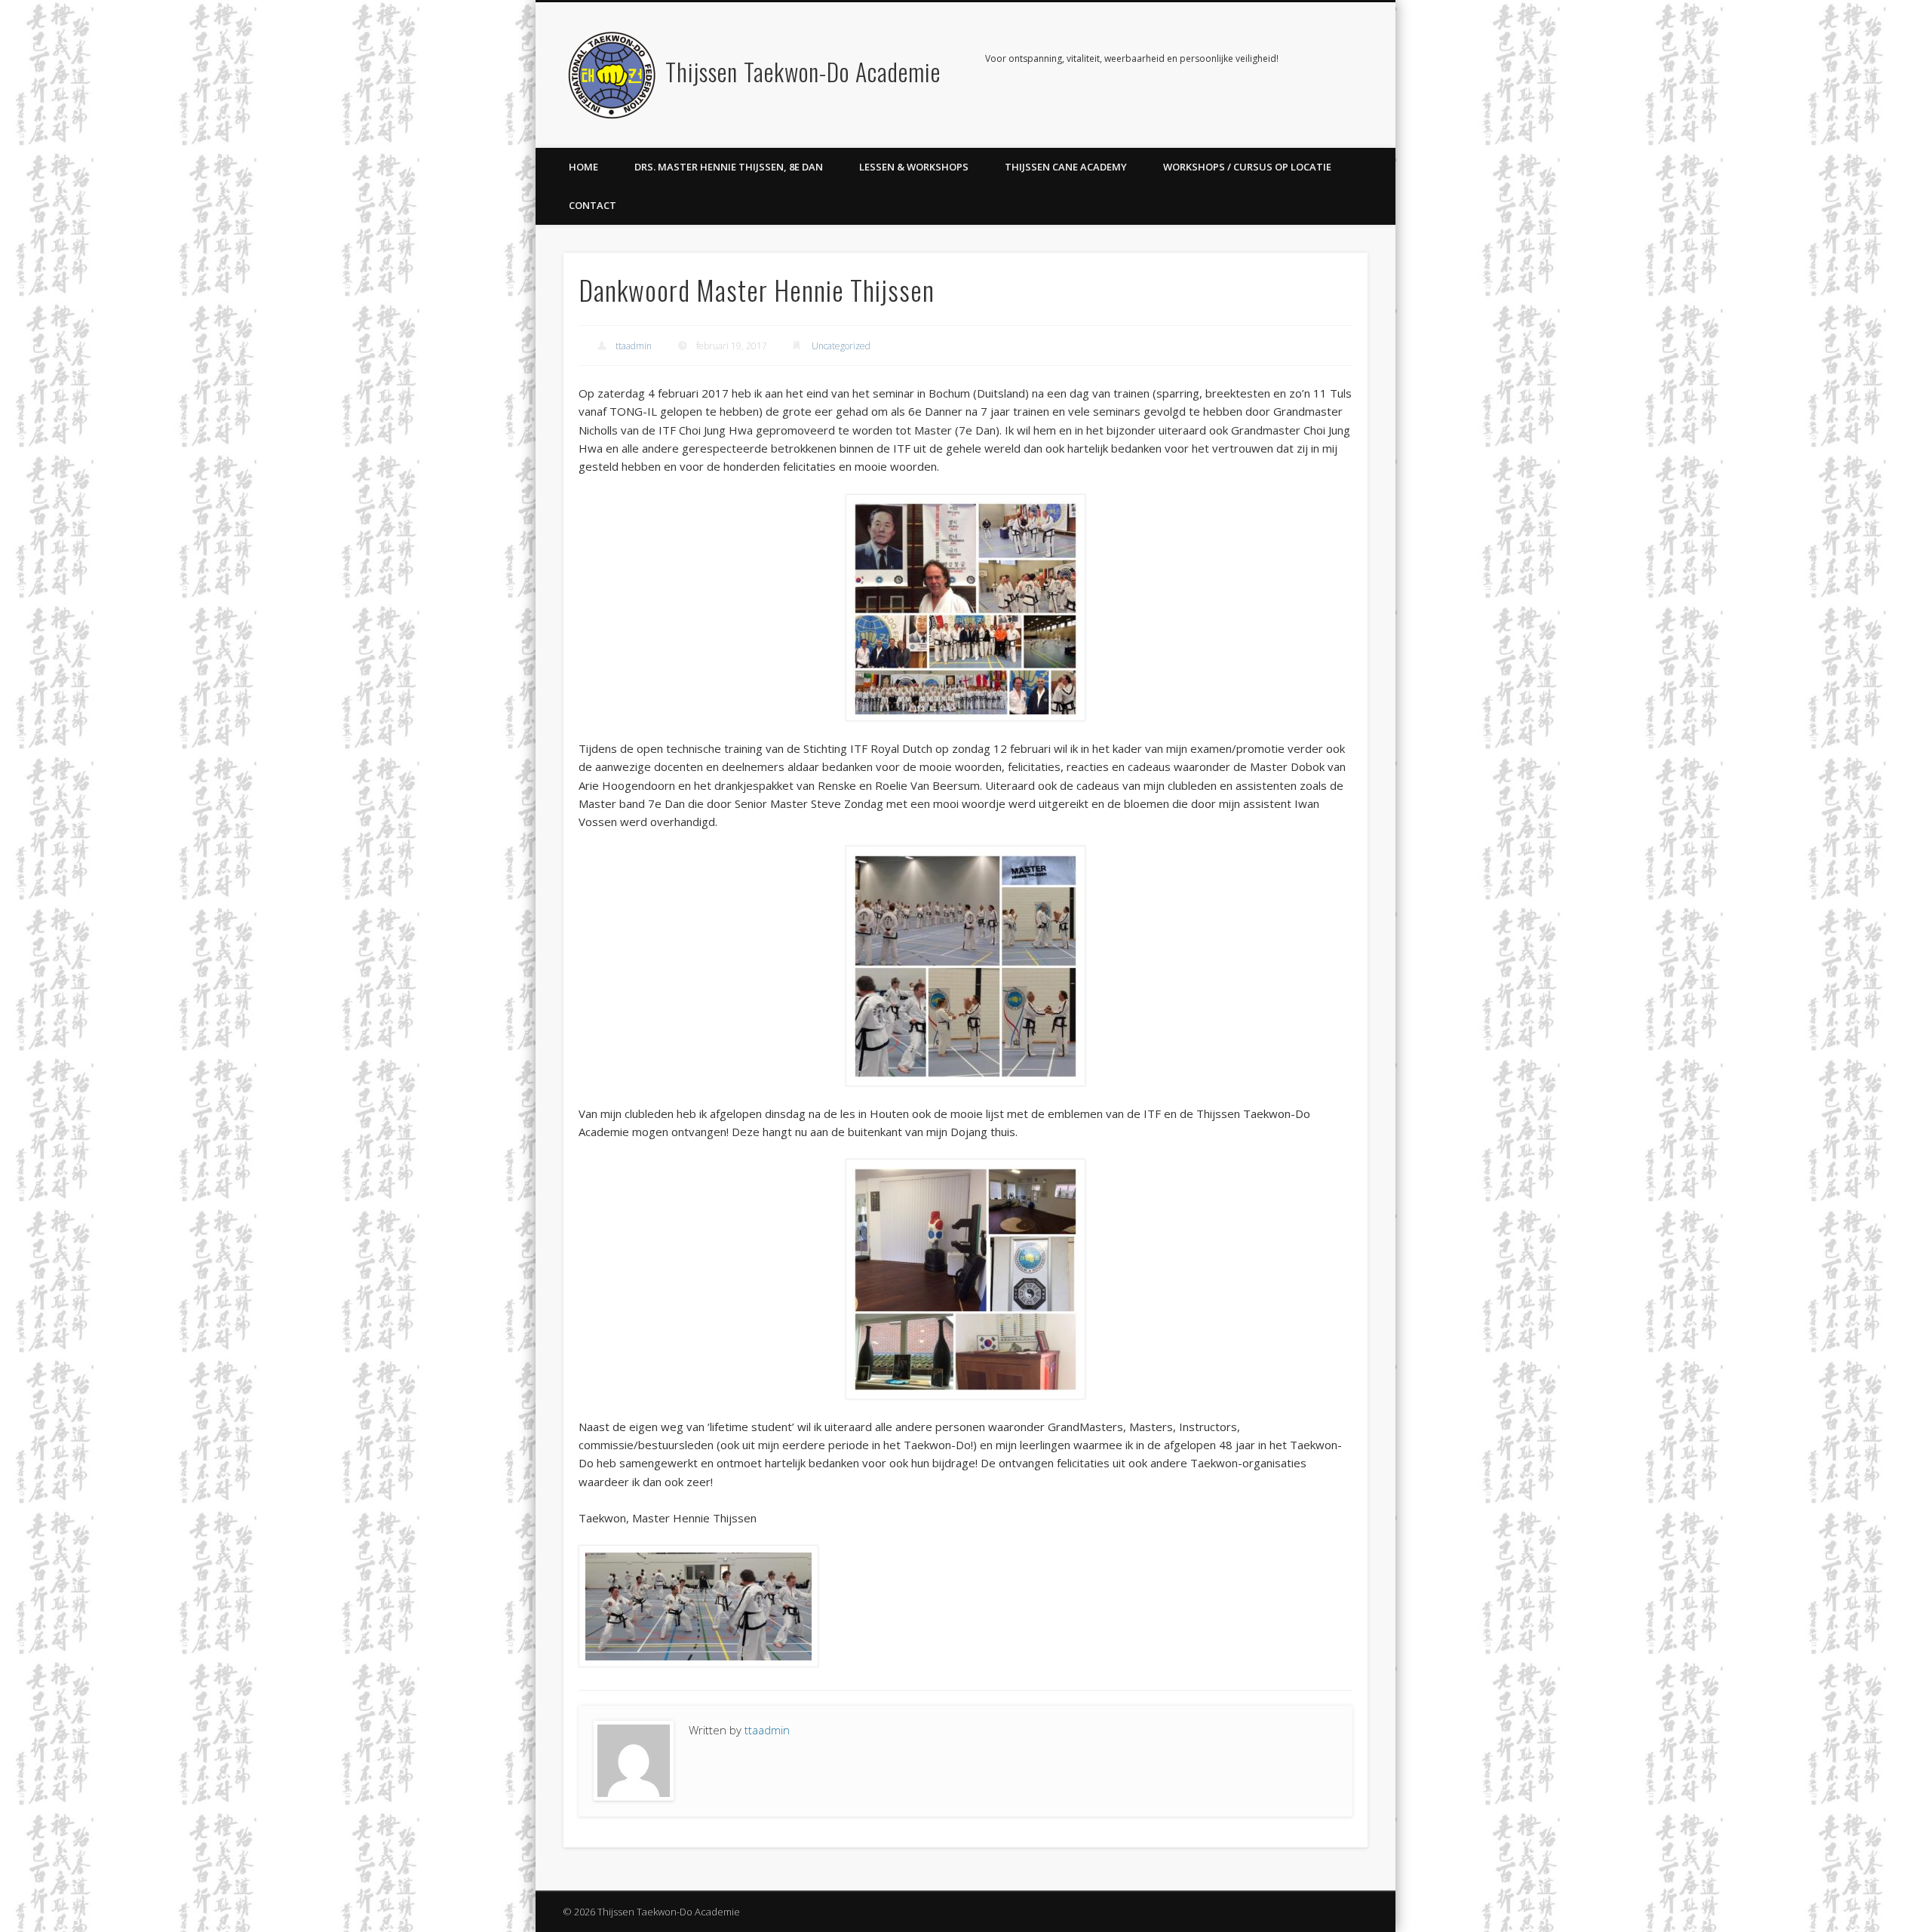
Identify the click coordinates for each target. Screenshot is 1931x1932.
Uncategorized (841, 346)
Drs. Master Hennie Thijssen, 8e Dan (729, 167)
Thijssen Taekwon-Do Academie (803, 71)
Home (583, 167)
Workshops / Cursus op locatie (1247, 167)
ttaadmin (634, 346)
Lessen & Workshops (914, 167)
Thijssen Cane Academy (1066, 167)
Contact (593, 205)
